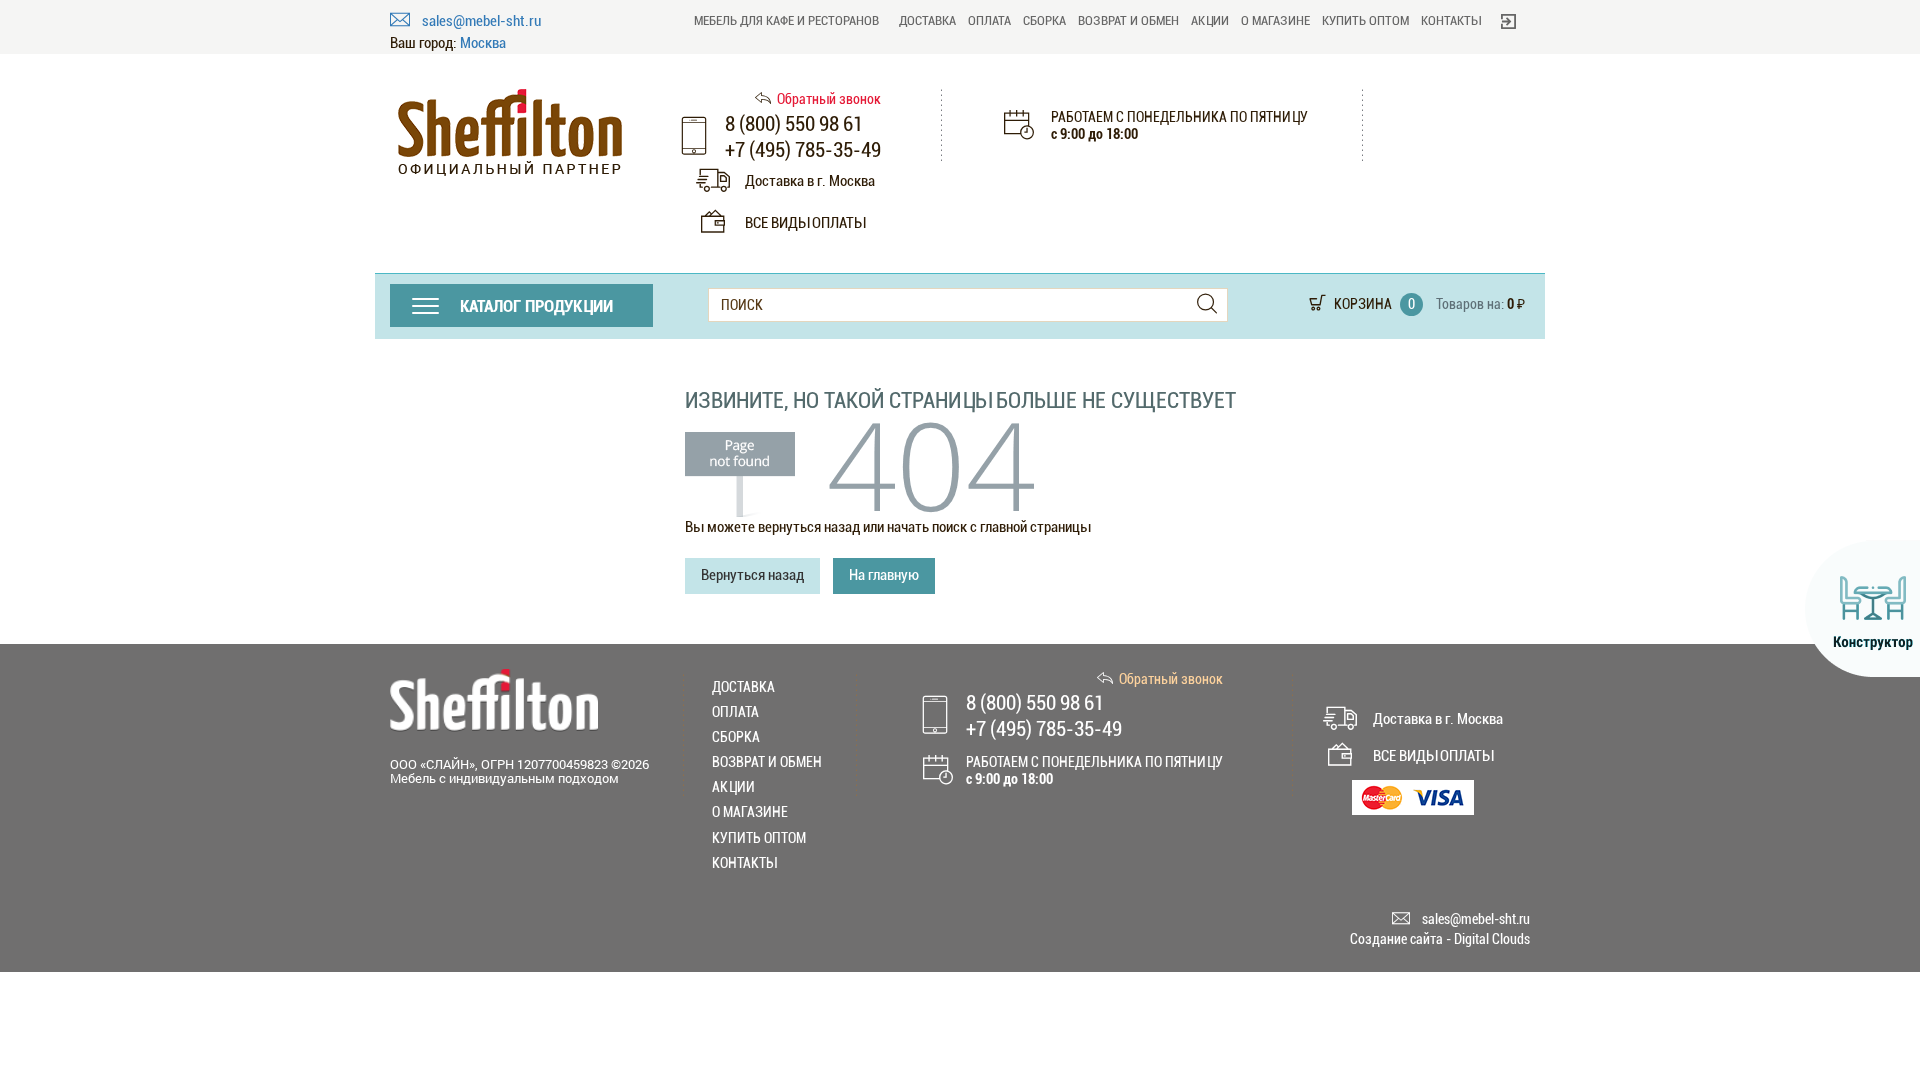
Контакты (1451, 20)
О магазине (1275, 20)
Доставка (927, 20)
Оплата (989, 20)
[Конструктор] (1862, 609)
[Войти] (1508, 21)
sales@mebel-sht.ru (481, 21)
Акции (1210, 20)
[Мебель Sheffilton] (510, 132)
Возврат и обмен (1128, 20)
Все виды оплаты (805, 223)
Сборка (1044, 20)
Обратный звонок (829, 99)
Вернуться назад (752, 575)
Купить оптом (1365, 20)
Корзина (1363, 304)
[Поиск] (1207, 304)
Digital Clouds (1492, 939)
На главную (884, 575)
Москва (483, 43)
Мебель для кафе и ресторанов (786, 20)
